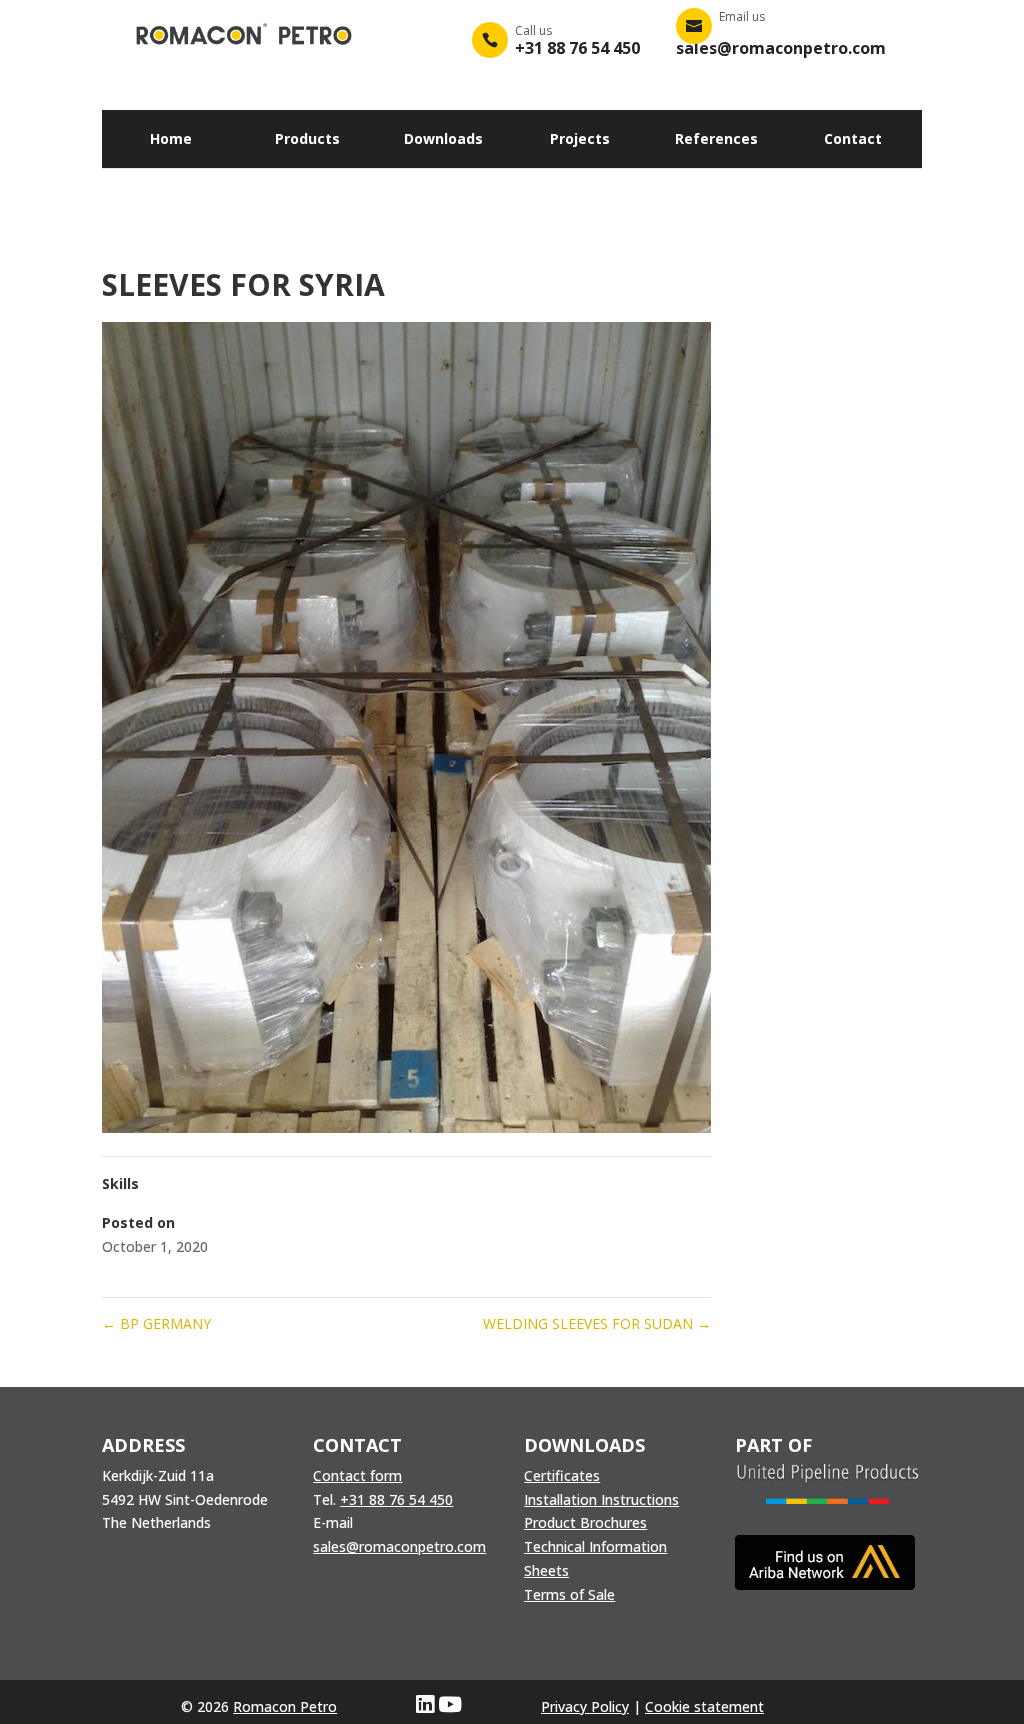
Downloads (443, 138)
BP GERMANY (156, 1323)
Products (307, 138)
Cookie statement (704, 1706)
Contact (853, 138)
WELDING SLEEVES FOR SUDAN (597, 1323)
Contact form (357, 1475)
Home (171, 138)
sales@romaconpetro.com (399, 1546)
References (716, 138)
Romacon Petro (285, 1706)
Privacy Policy (585, 1706)
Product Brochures (585, 1522)
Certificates (562, 1475)
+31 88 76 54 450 (396, 1499)
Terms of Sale (569, 1594)
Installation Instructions (601, 1499)
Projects (580, 138)
